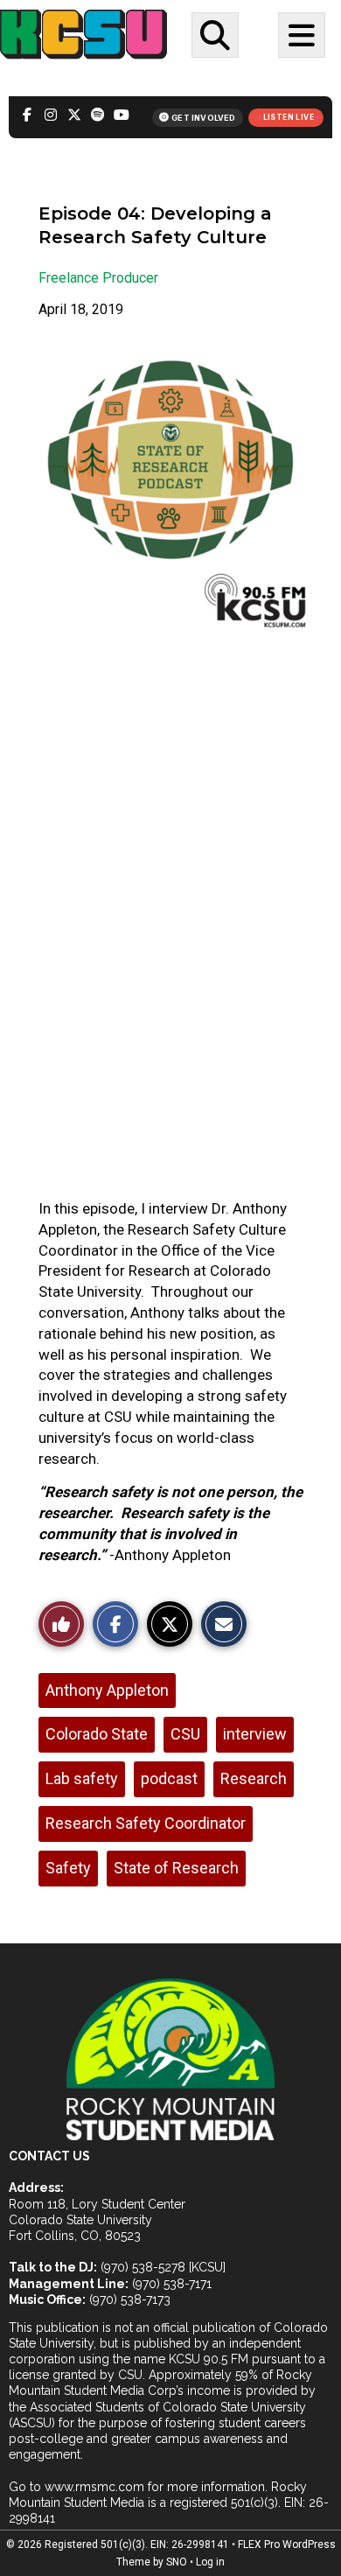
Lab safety (82, 1778)
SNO (177, 2562)
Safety (68, 1868)
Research (254, 1778)
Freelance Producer (98, 278)
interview (255, 1734)
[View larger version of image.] (170, 490)
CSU (185, 1734)
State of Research (176, 1868)
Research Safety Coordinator (146, 1823)
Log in (210, 2562)
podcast (169, 1778)
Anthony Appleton (107, 1690)
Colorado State (97, 1734)
